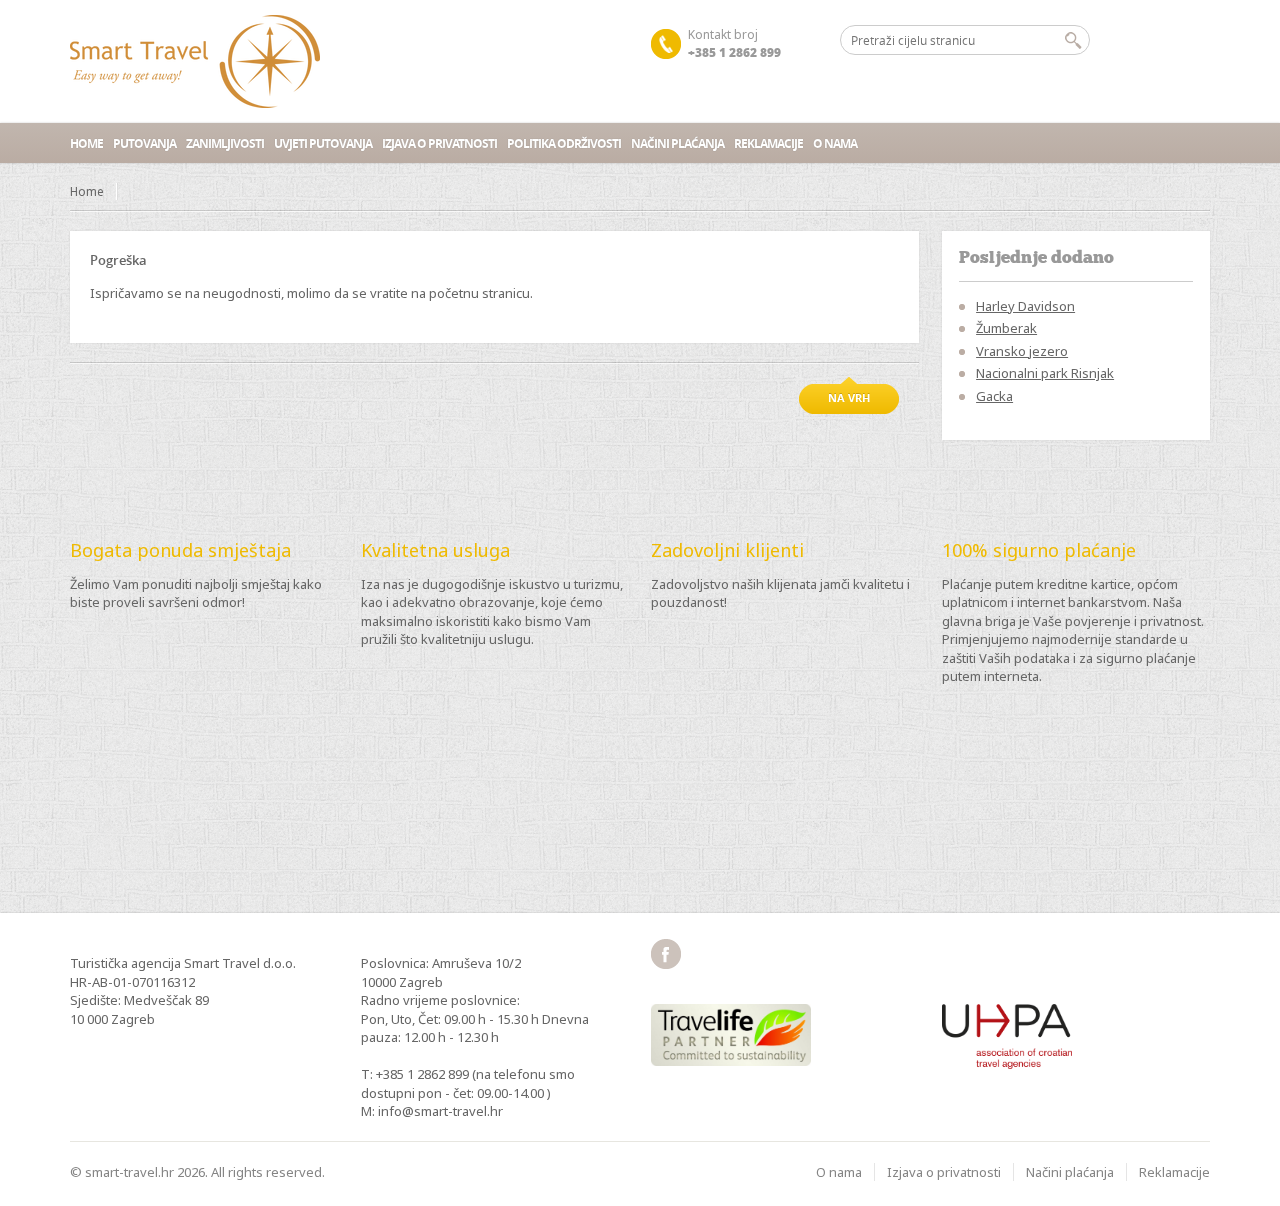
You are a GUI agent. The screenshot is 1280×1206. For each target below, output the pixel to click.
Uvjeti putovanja (323, 143)
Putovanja (144, 143)
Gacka (994, 396)
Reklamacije (768, 143)
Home (86, 143)
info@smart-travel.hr (440, 1111)
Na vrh (849, 397)
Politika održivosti (564, 143)
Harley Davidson (1025, 306)
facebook (666, 954)
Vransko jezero (1022, 351)
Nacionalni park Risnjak (1045, 373)
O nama (835, 143)
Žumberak (1006, 328)
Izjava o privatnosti (439, 143)
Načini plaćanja (677, 143)
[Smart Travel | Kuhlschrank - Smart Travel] (195, 61)
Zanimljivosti (225, 143)
